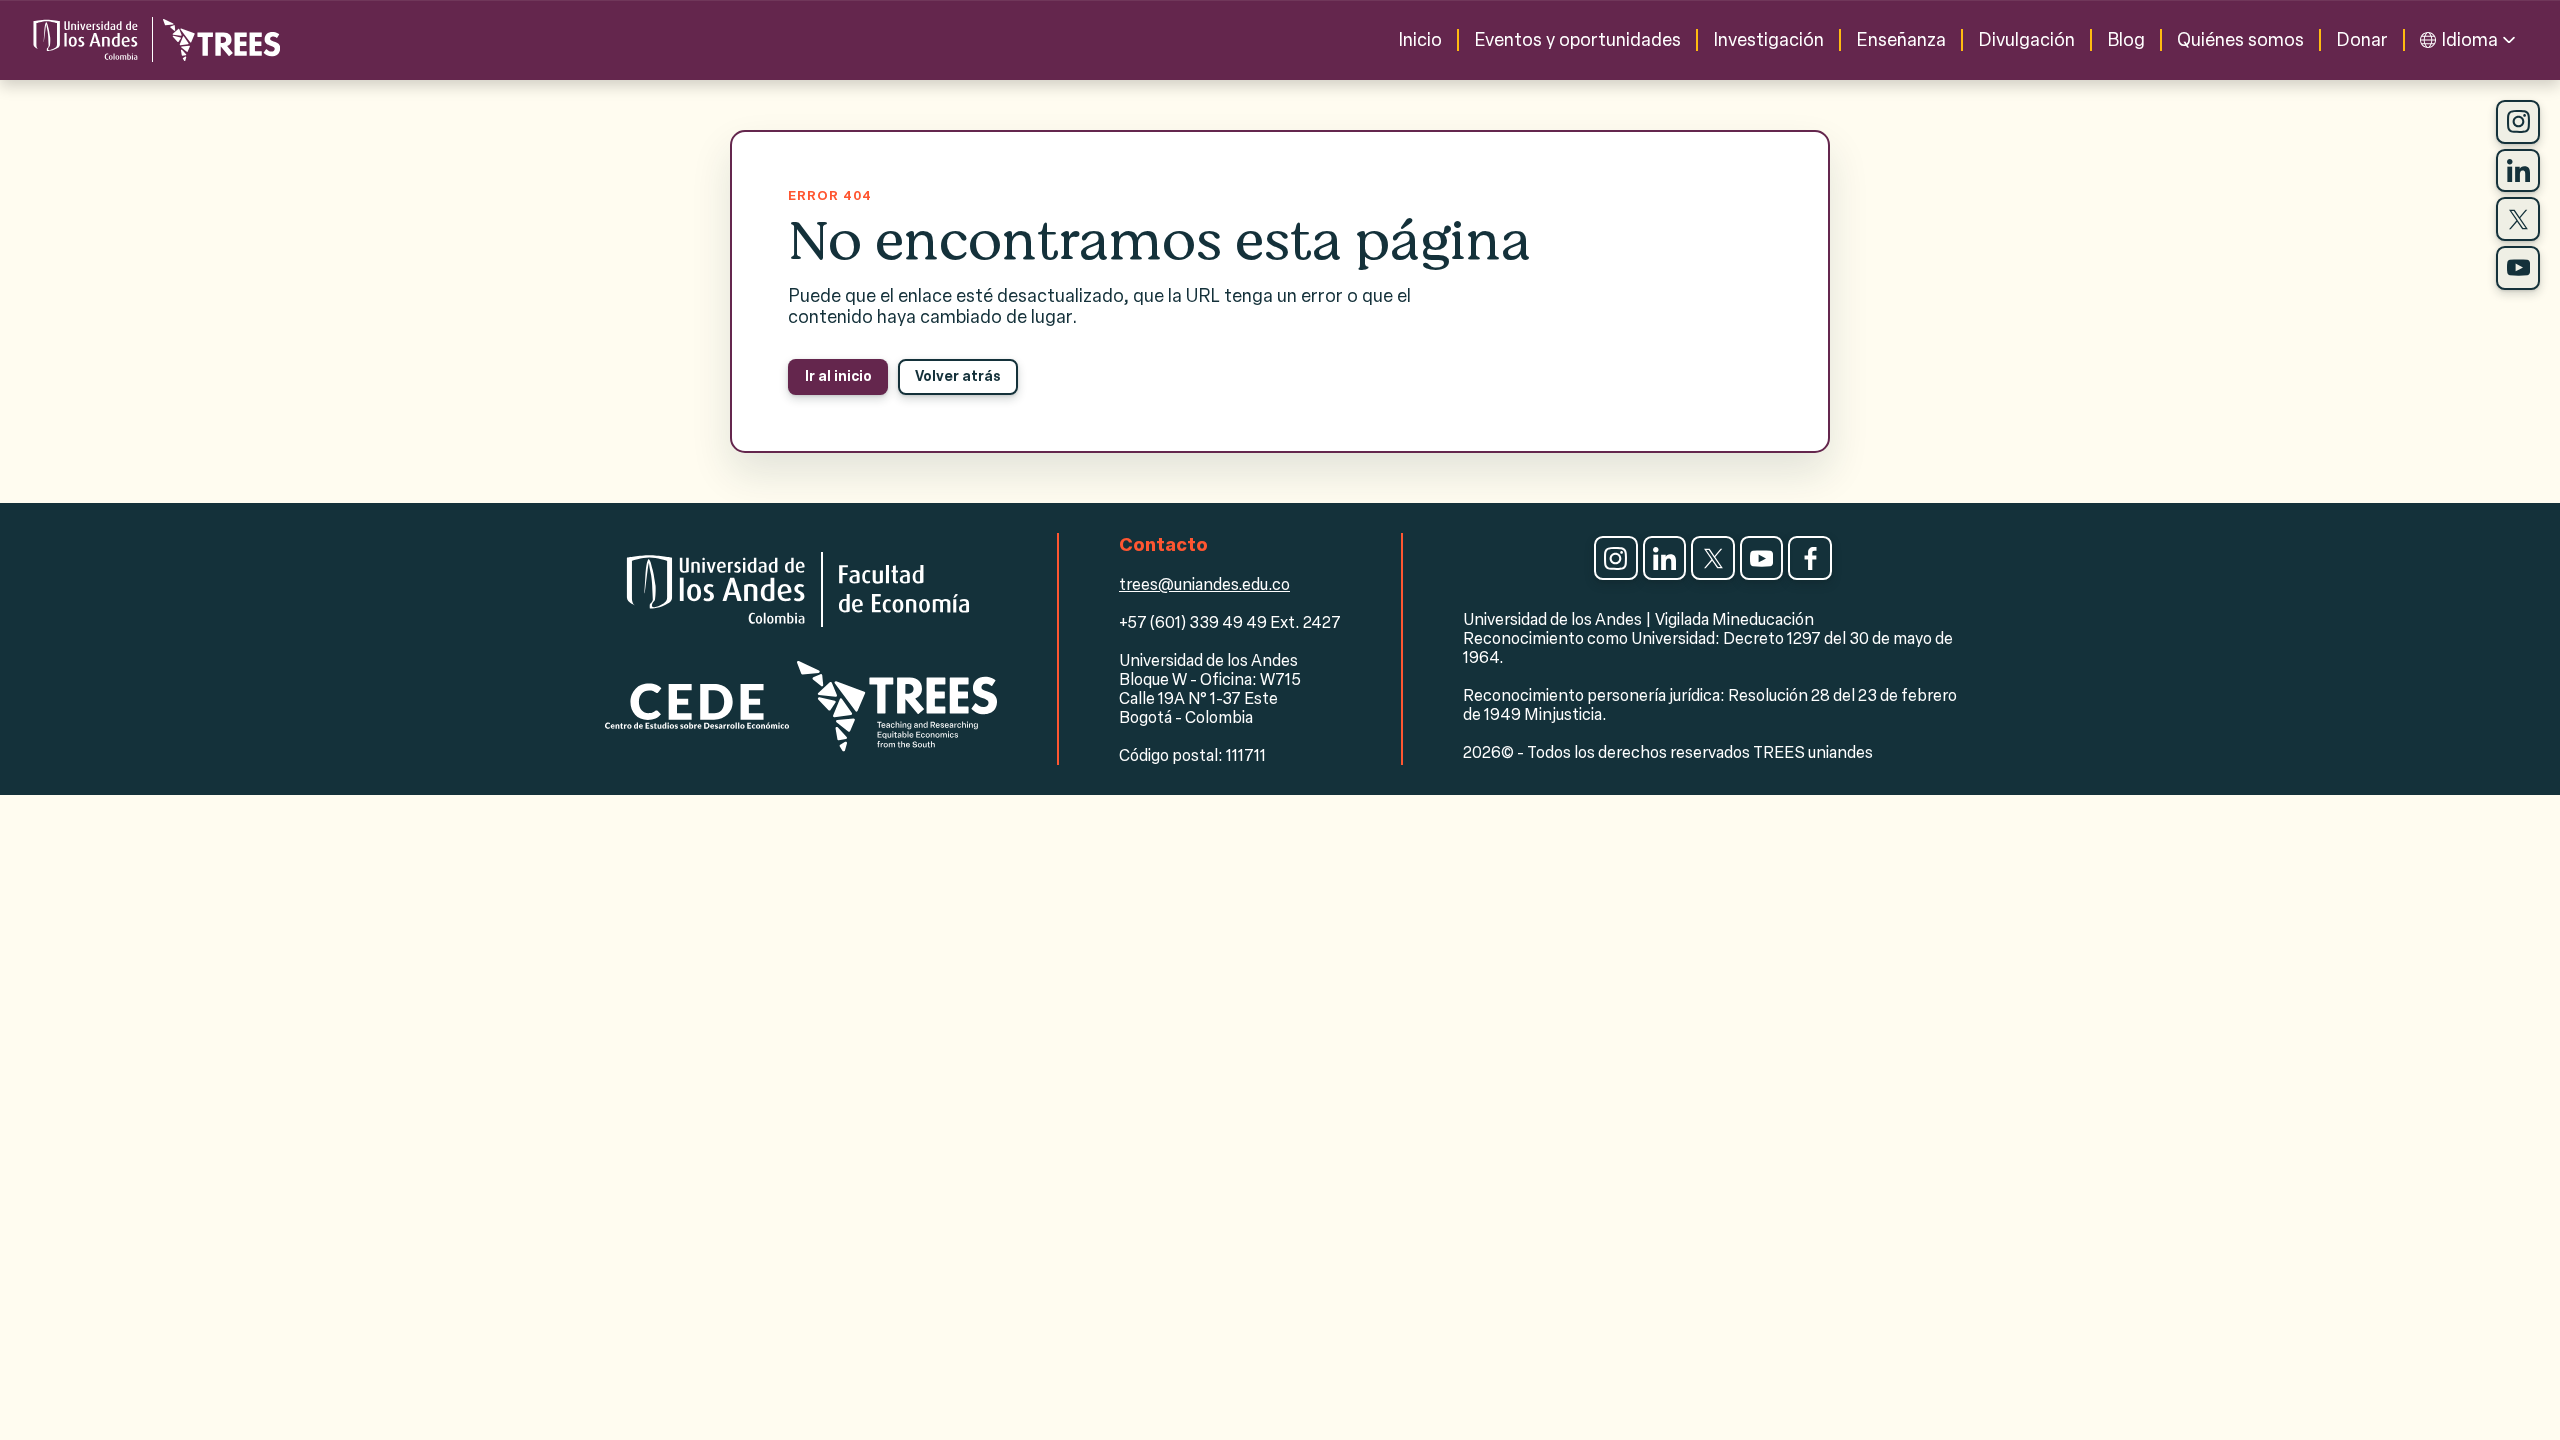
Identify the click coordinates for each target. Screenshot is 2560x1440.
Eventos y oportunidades (1577, 40)
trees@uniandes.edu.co (1204, 584)
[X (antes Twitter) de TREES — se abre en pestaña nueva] (2518, 219)
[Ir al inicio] (155, 39)
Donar (2362, 40)
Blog (2126, 40)
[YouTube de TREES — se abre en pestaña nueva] (2518, 268)
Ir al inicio (838, 376)
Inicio (1420, 40)
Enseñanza (1901, 40)
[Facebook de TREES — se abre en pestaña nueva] (1810, 558)
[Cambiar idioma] (2509, 40)
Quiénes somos (2240, 40)
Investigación (1768, 40)
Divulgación (2026, 40)
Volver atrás (958, 376)
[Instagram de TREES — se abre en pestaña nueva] (2518, 122)
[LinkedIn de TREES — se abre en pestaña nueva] (2518, 171)
